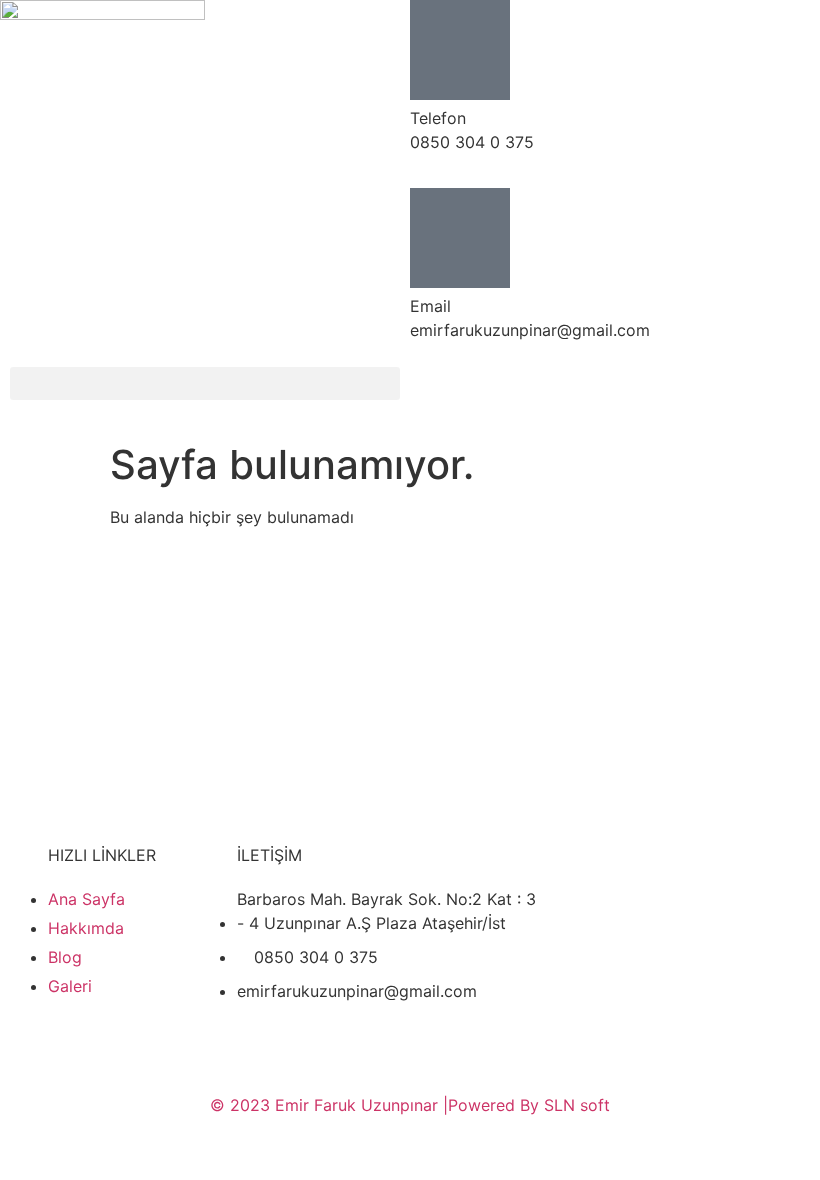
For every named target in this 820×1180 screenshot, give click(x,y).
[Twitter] (500, 392)
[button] (205, 383)
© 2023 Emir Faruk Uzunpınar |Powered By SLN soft (410, 1105)
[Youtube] (555, 392)
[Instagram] (610, 392)
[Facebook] (445, 392)
